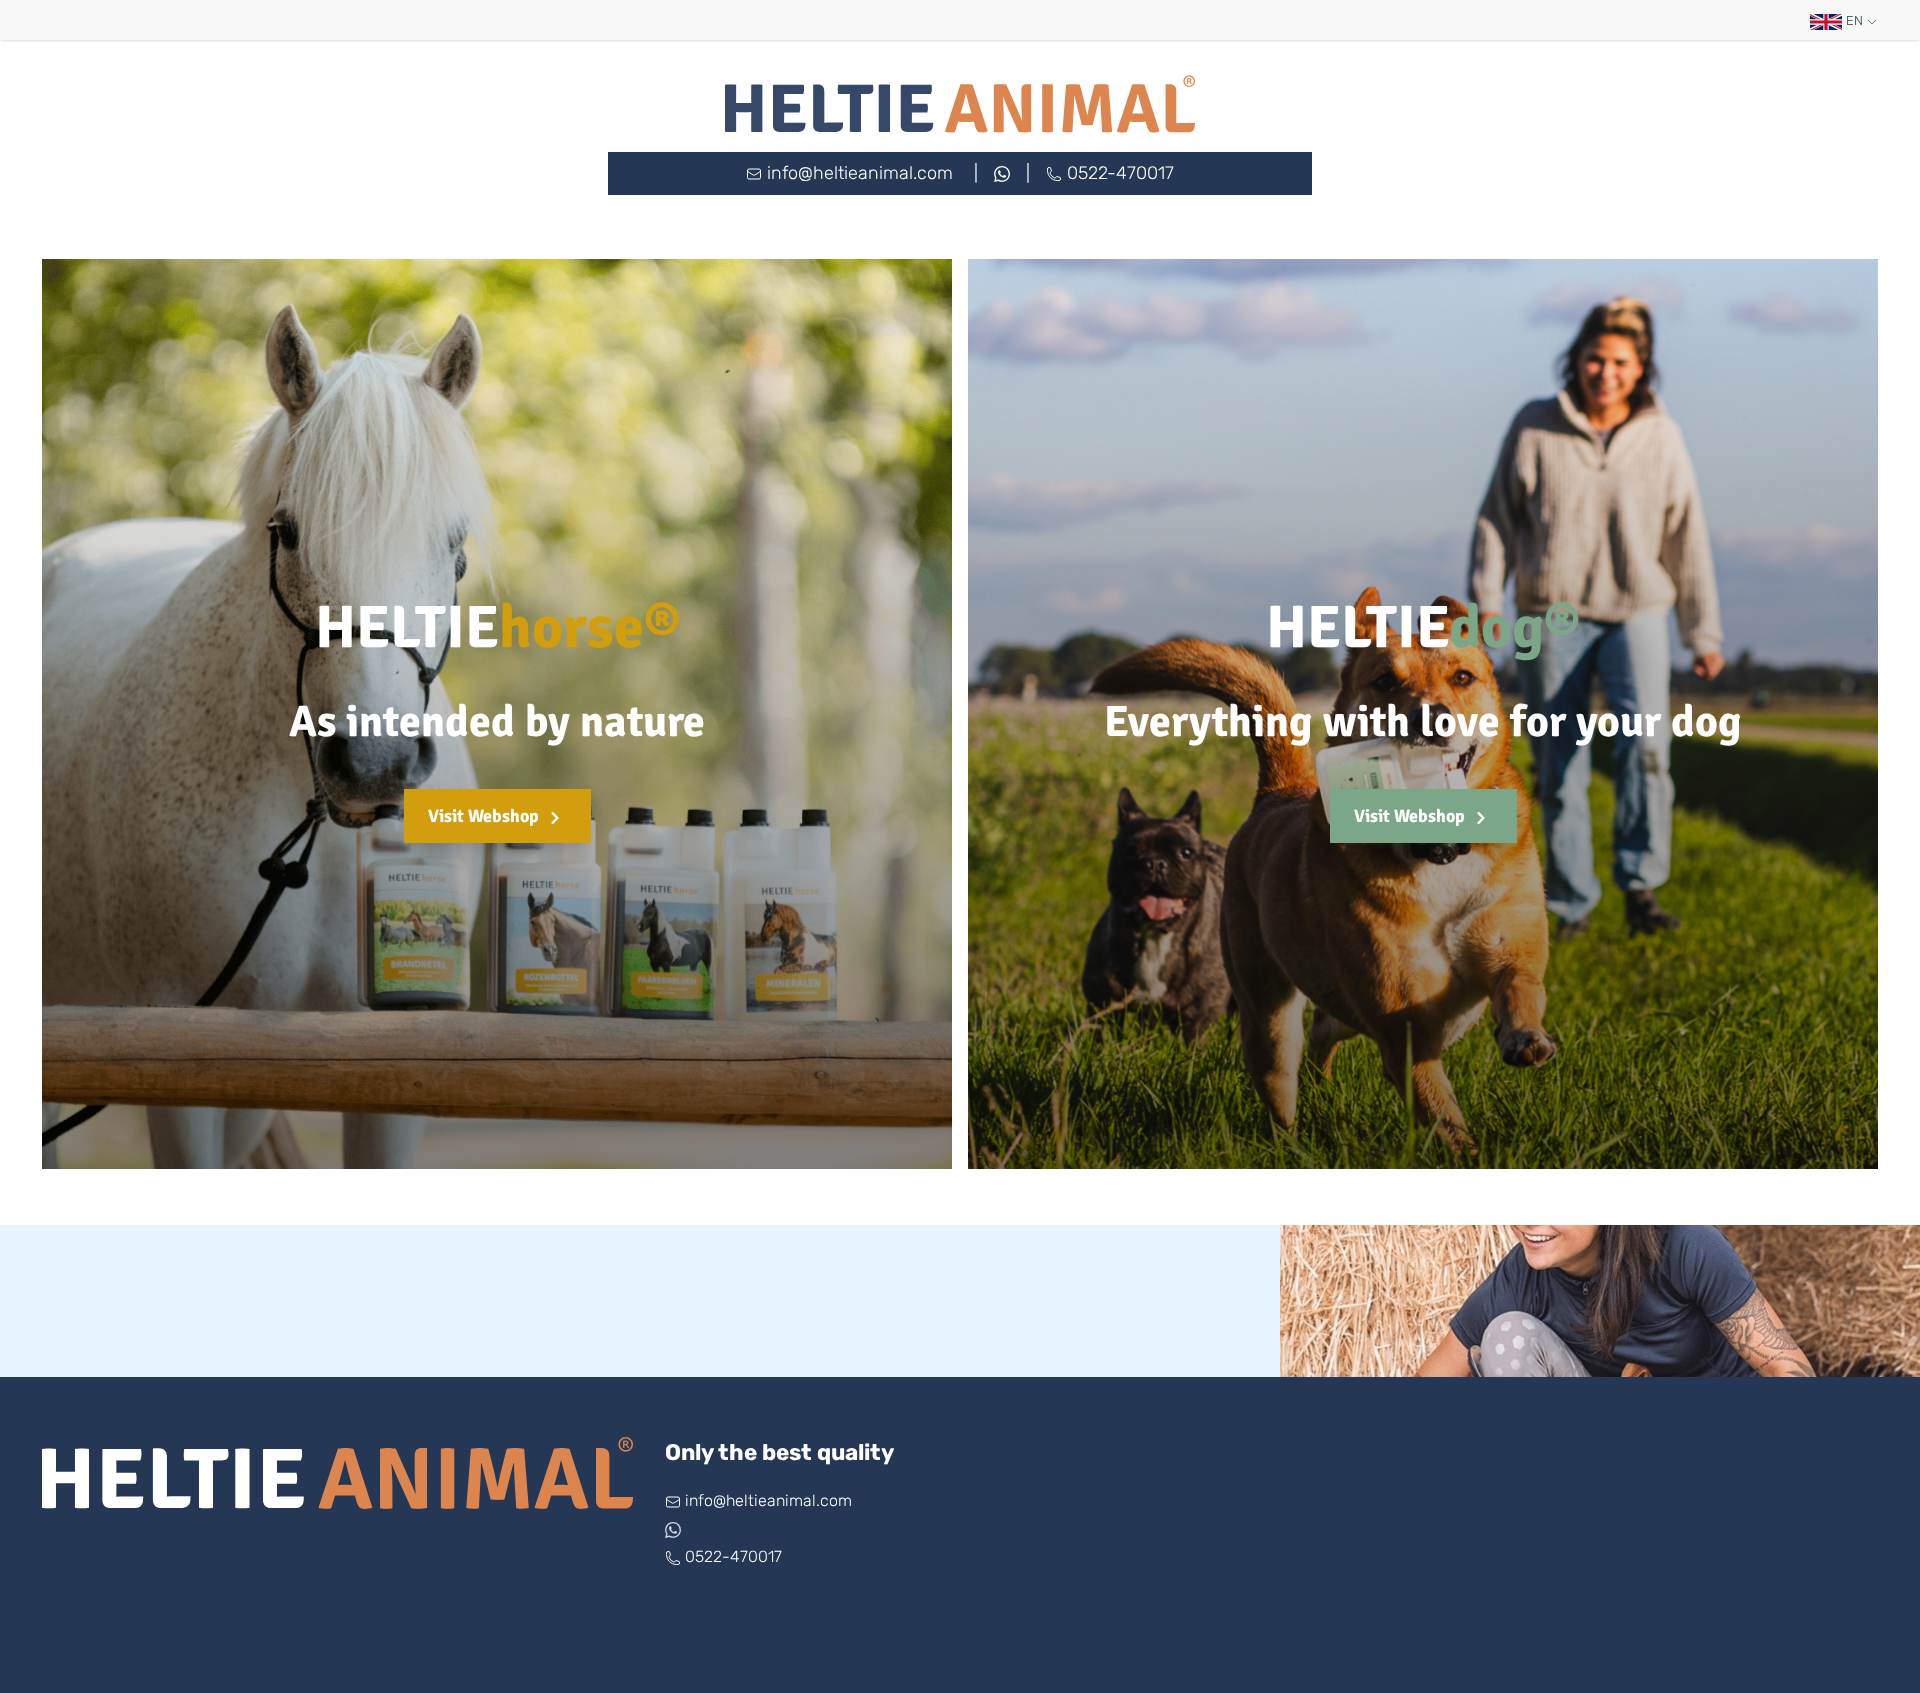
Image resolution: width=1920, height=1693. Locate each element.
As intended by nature (497, 722)
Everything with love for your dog (1423, 722)
